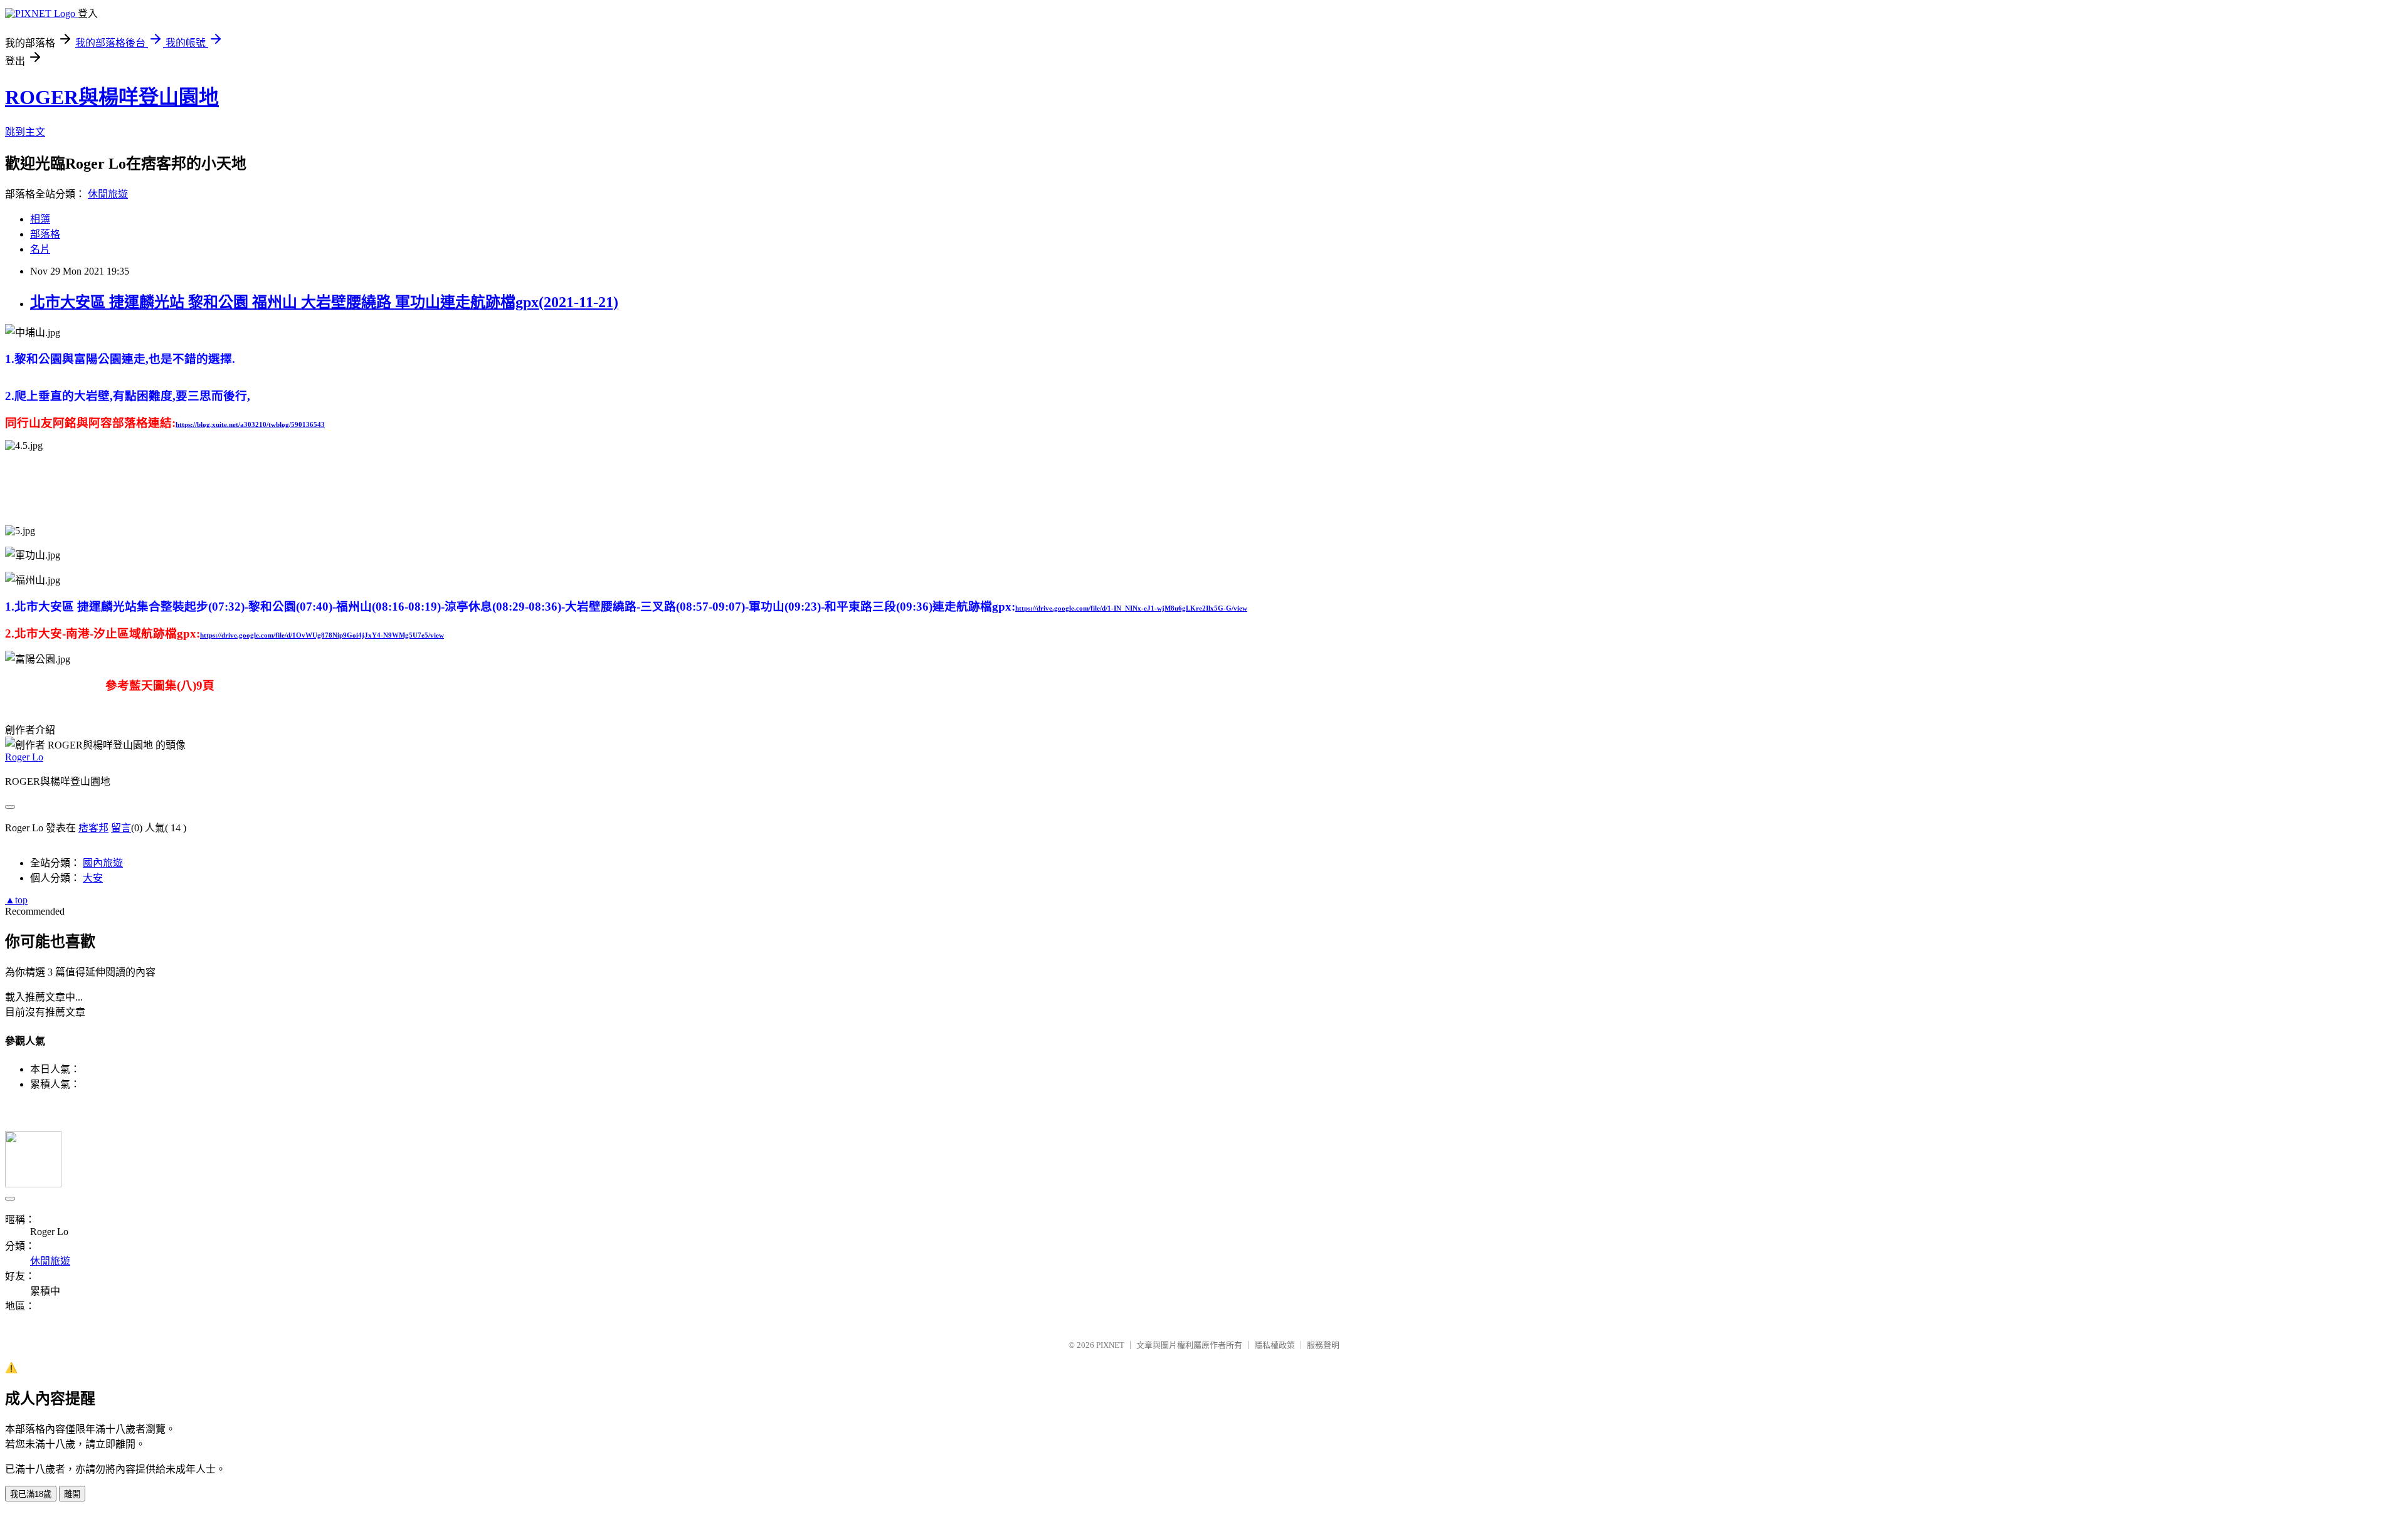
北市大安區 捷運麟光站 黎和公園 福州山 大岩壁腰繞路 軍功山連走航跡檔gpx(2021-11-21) (324, 302)
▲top (16, 900)
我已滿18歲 (31, 1494)
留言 (121, 828)
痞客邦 (93, 828)
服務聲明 (1323, 1345)
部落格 (45, 234)
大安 (93, 878)
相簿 (40, 219)
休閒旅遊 (108, 194)
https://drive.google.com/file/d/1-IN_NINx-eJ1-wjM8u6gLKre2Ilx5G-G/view (1131, 608)
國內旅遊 (103, 863)
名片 (40, 249)
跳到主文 (25, 132)
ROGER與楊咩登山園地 (112, 97)
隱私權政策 (1275, 1345)
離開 (72, 1494)
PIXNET (1110, 1345)
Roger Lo (24, 757)
